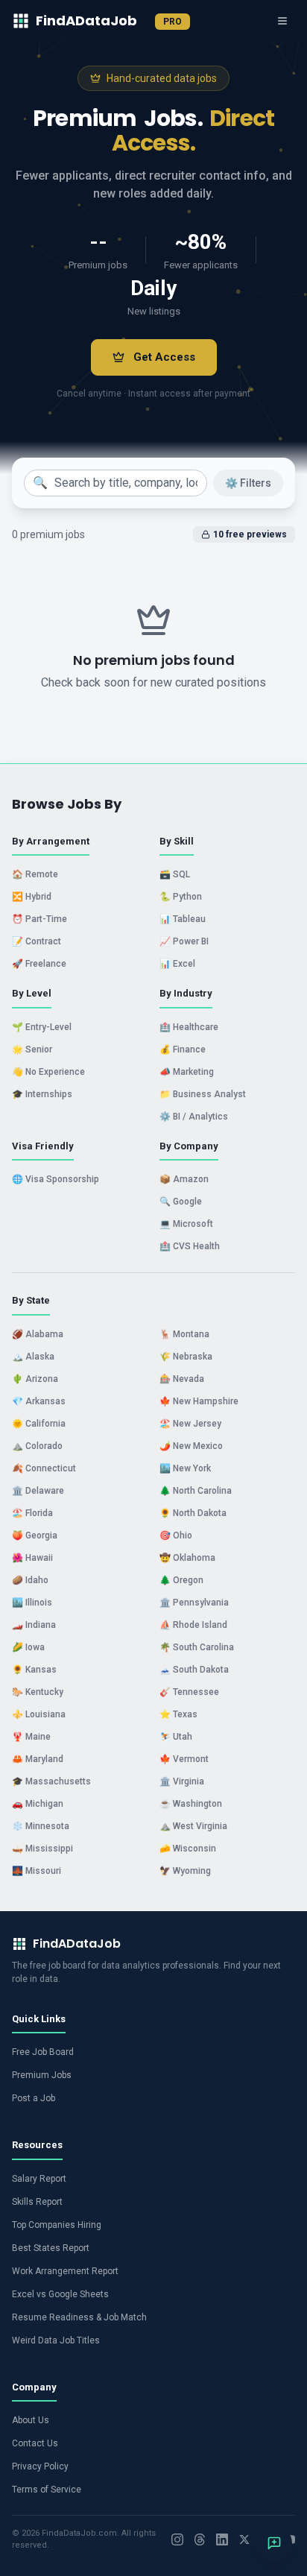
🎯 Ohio (176, 1535)
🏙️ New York (185, 1468)
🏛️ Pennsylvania (194, 1603)
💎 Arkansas (39, 1401)
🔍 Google (181, 1202)
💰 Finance (183, 1049)
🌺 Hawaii (32, 1558)
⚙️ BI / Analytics (194, 1117)
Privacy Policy (40, 2466)
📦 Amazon (184, 1179)
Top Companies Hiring (57, 2225)
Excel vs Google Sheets (60, 2294)
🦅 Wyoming (185, 1871)
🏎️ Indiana (34, 1625)
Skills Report (37, 2202)
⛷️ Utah (176, 1737)
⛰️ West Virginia (193, 1826)
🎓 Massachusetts (51, 1781)
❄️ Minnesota (41, 1826)
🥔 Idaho (30, 1580)
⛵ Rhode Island (193, 1625)
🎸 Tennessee (189, 1692)
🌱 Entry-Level (42, 1027)
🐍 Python (181, 897)
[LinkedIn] (222, 2539)
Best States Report (51, 2248)
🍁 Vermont (184, 1759)
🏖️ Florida (32, 1513)
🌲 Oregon (181, 1580)
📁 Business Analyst (203, 1094)
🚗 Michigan (38, 1804)
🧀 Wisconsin (188, 1849)
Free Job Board (43, 2052)
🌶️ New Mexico (191, 1446)
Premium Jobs (42, 2075)
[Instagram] (177, 2539)
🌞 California (39, 1424)
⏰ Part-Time (39, 919)
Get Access (164, 357)
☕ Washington (191, 1804)
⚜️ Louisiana (39, 1714)
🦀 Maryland (38, 1759)
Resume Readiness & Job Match (79, 2317)
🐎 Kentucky (38, 1692)
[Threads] (200, 2539)
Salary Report (39, 2179)
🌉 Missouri (37, 1871)
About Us (31, 2420)
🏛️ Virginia (182, 1781)
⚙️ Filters (248, 483)
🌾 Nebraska (186, 1357)
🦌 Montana (184, 1334)
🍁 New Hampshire (199, 1401)
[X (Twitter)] (244, 2539)
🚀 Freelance (39, 964)
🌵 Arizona (35, 1379)
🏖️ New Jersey (190, 1424)
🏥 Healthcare (189, 1027)
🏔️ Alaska (33, 1357)
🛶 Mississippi (42, 1849)
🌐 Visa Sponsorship (56, 1179)
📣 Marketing (187, 1072)
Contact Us (35, 2443)
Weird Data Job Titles (56, 2340)
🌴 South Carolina (197, 1647)
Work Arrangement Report (65, 2271)
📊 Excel (177, 964)
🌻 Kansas (34, 1670)
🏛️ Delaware (38, 1491)
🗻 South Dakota (194, 1670)
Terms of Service (47, 2490)
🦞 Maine (31, 1737)
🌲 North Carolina (196, 1491)
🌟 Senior (32, 1049)
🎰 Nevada (182, 1379)
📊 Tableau (183, 919)
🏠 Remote (35, 874)
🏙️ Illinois (32, 1603)
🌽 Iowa (28, 1647)
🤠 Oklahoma (187, 1558)
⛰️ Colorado (37, 1446)
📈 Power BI (184, 941)
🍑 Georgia (35, 1535)
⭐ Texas (178, 1714)
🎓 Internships (42, 1094)
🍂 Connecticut (44, 1468)
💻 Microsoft (186, 1224)
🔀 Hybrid (32, 897)
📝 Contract (37, 941)
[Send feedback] (274, 2543)
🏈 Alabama (38, 1334)
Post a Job (34, 2098)
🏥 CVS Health (190, 1246)
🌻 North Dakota (193, 1513)
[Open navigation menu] (282, 21)
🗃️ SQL (175, 874)
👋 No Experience (48, 1072)
